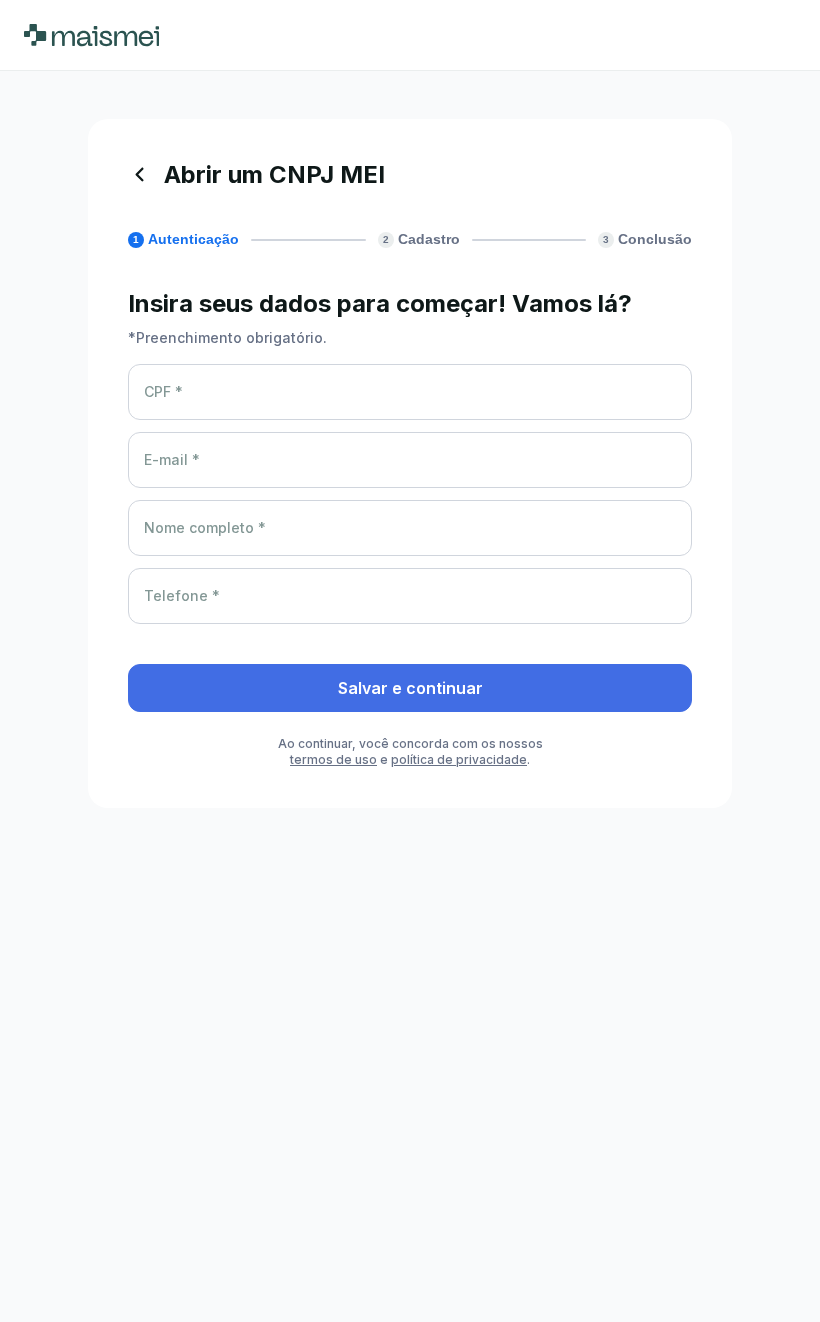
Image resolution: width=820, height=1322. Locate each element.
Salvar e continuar (410, 688)
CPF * (163, 391)
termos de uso (333, 759)
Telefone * (182, 595)
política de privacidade (459, 759)
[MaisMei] (91, 35)
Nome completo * (205, 527)
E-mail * (172, 459)
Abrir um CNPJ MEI (274, 174)
